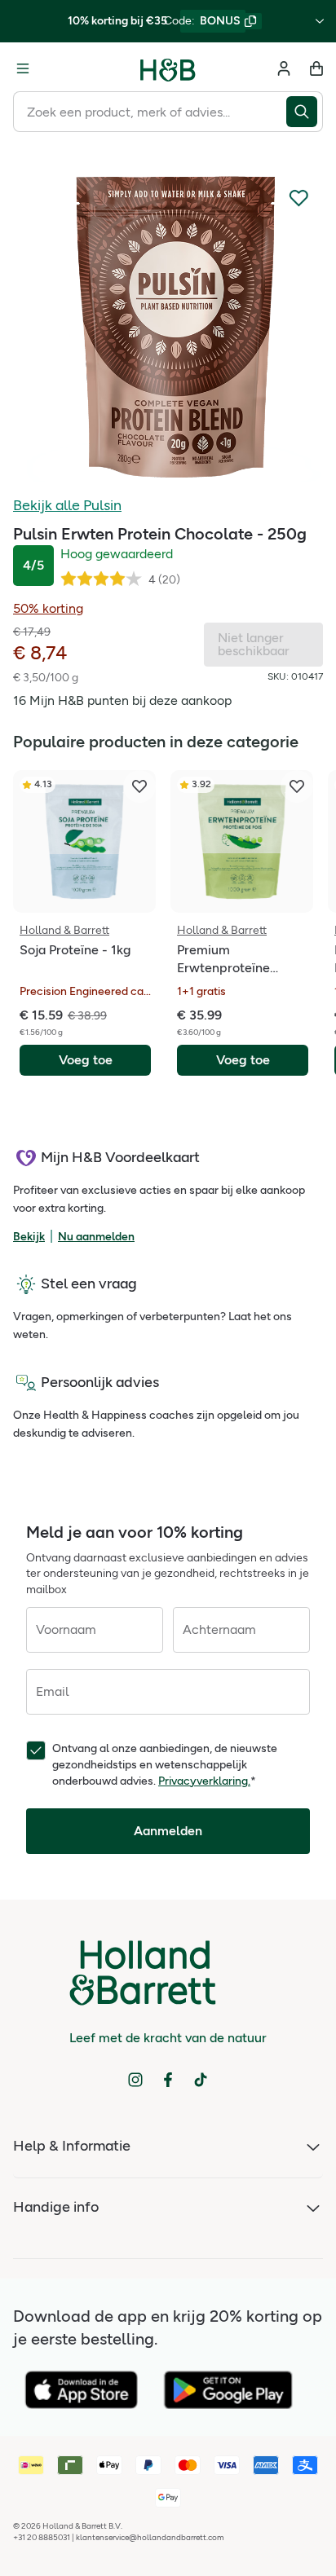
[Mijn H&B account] (284, 68)
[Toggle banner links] (320, 21)
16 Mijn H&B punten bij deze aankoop (122, 700)
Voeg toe (86, 1060)
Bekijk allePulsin (67, 505)
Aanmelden (168, 1831)
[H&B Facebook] (168, 2080)
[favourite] (139, 786)
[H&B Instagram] (135, 2080)
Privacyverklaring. (204, 1781)
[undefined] (168, 328)
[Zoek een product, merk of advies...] (305, 112)
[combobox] (150, 112)
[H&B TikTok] (201, 2080)
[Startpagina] (168, 68)
